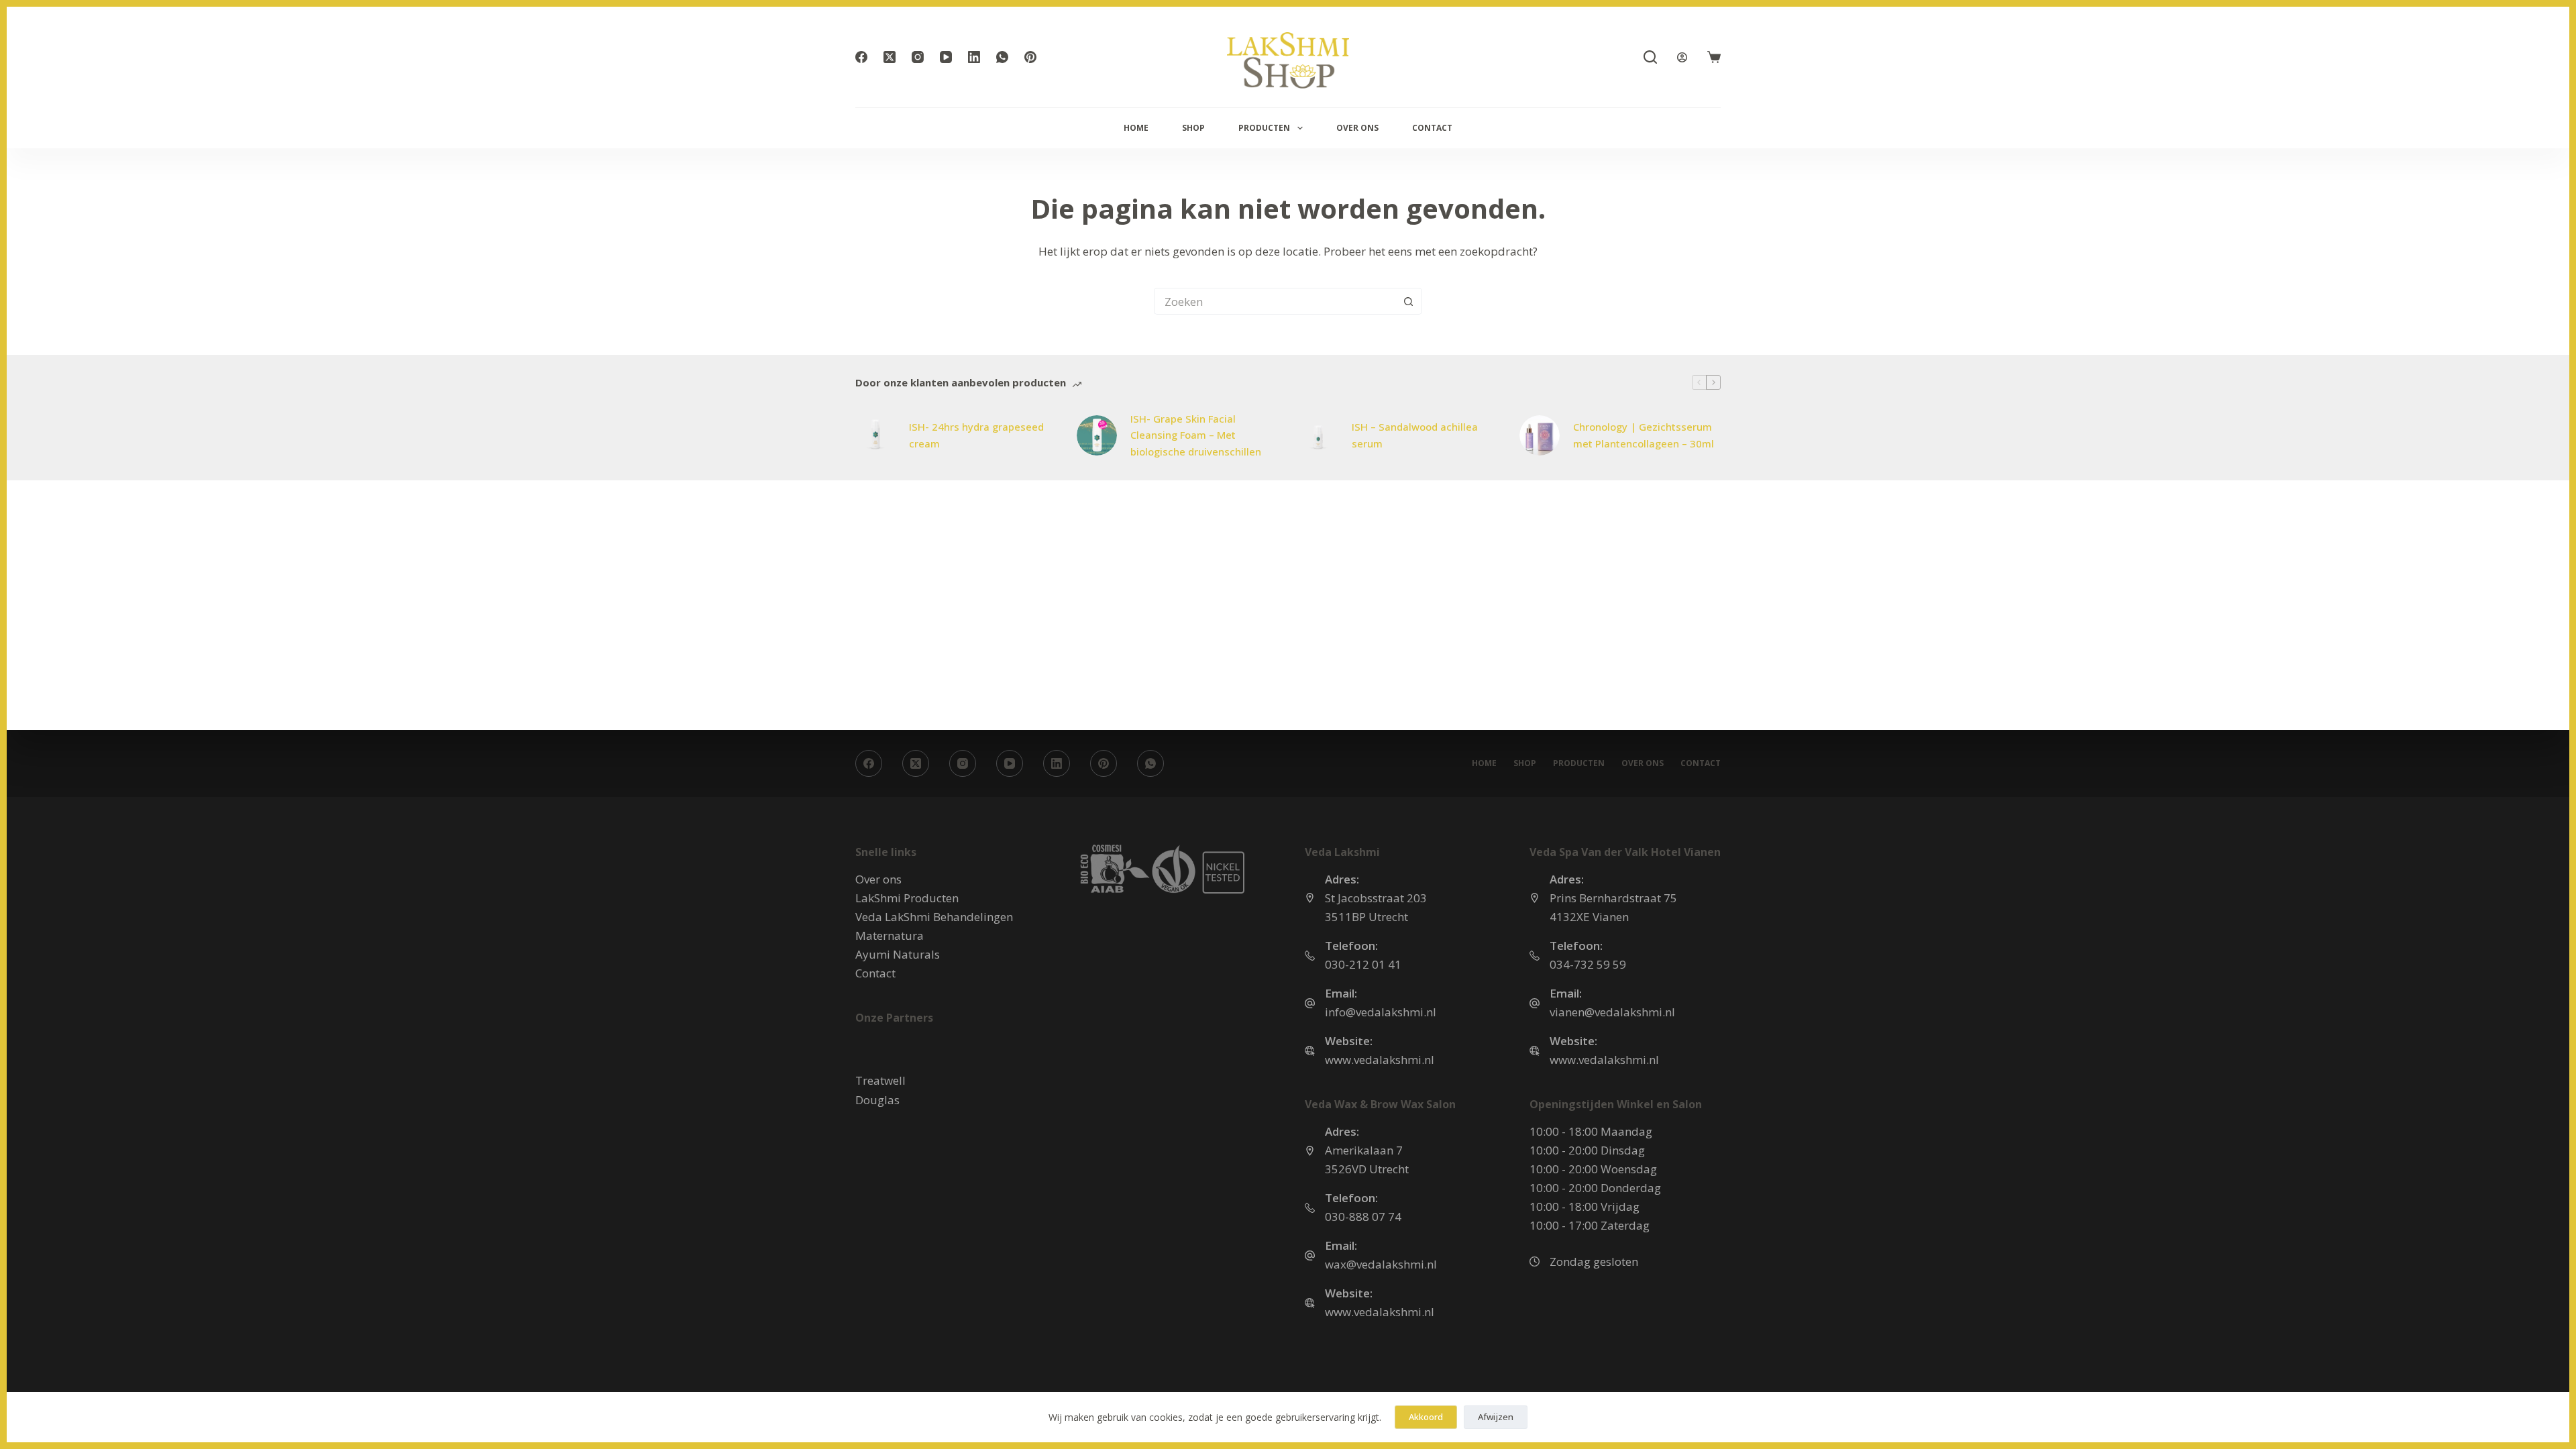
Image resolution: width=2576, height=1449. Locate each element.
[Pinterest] (1030, 57)
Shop (1193, 128)
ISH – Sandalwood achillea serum (1415, 435)
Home (1136, 128)
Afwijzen (1496, 1417)
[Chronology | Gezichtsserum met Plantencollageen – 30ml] (1540, 435)
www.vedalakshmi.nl (1380, 1060)
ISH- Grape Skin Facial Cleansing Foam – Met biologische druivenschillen (1196, 435)
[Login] (1682, 57)
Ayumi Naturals (898, 954)
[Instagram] (918, 57)
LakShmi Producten (907, 898)
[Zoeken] (1650, 57)
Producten (1264, 128)
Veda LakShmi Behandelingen (934, 917)
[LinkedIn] (974, 57)
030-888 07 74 (1363, 1217)
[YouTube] (946, 57)
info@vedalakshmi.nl (1381, 1012)
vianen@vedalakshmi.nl (1612, 1012)
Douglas (877, 1100)
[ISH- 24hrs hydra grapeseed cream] (875, 435)
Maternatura (890, 935)
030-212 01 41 (1363, 964)
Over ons (1357, 128)
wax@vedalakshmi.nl (1381, 1264)
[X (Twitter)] (890, 57)
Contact (1432, 128)
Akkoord (1426, 1417)
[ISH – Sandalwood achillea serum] (1318, 435)
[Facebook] (861, 57)
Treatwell (880, 1080)
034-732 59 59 (1588, 964)
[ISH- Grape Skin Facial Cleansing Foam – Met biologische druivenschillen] (1097, 435)
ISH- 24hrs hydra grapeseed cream (976, 435)
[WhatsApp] (1002, 57)
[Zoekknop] (1409, 301)
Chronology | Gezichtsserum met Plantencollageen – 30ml (1644, 435)
